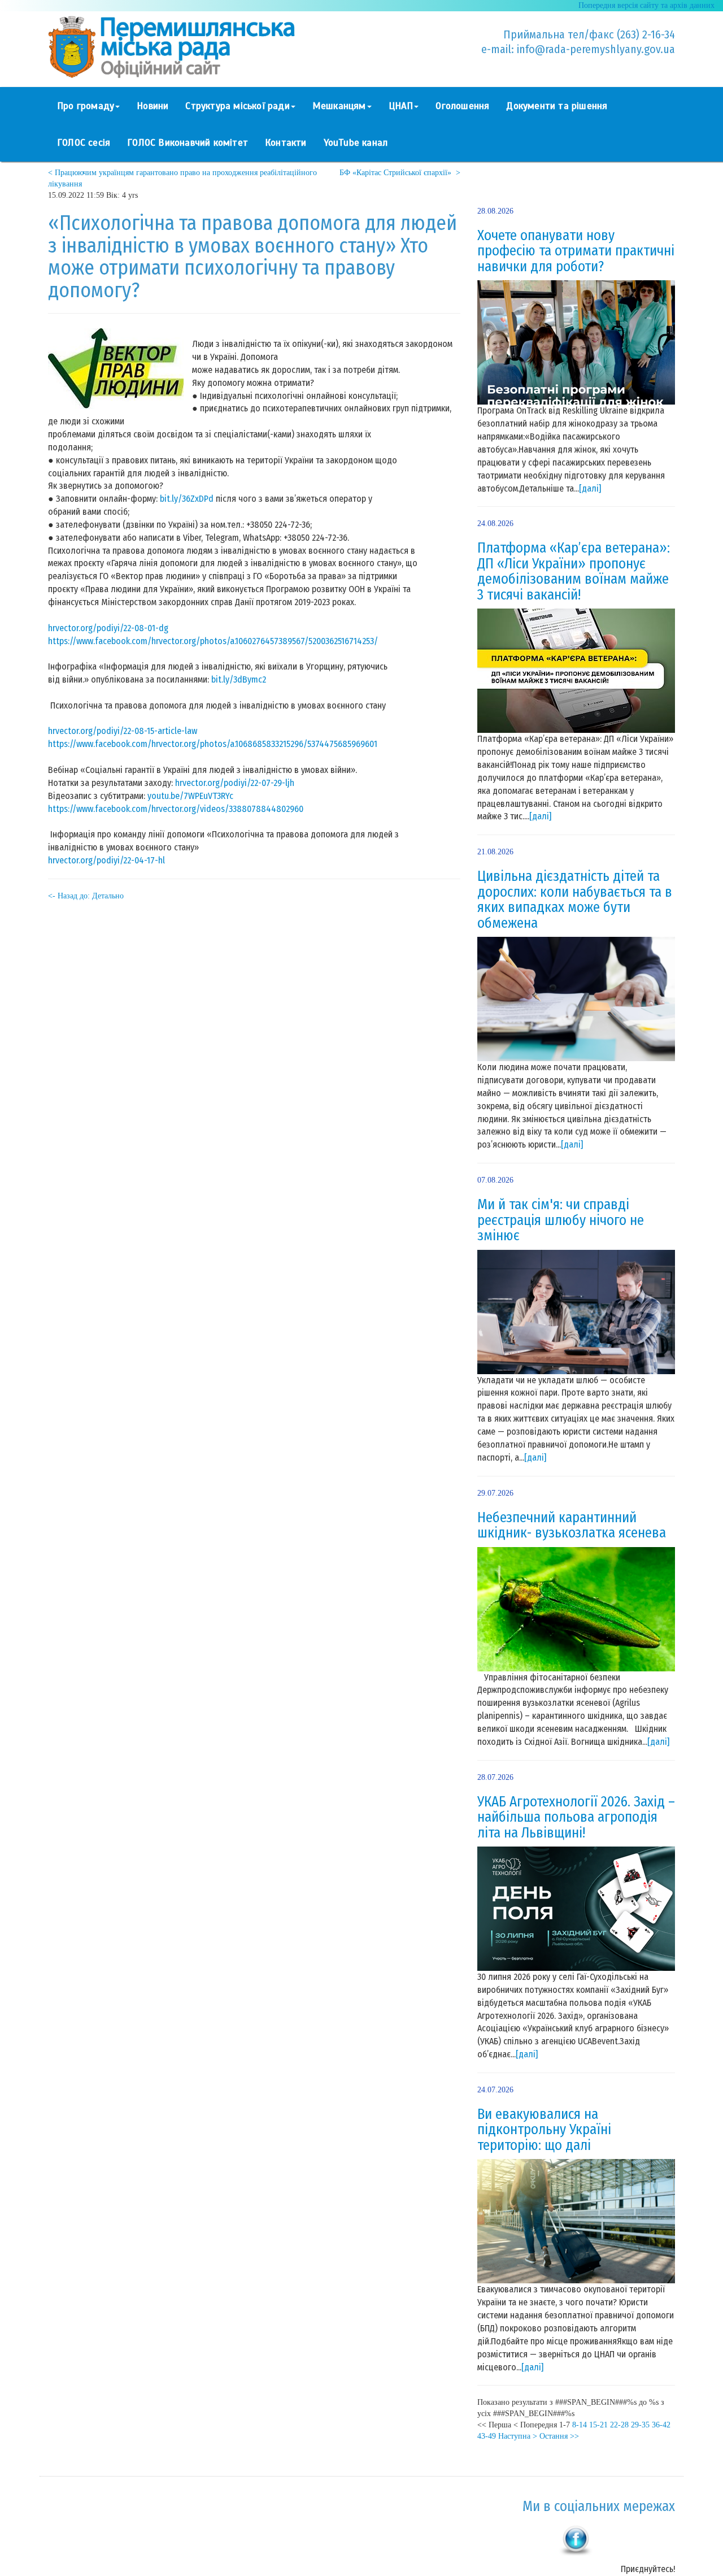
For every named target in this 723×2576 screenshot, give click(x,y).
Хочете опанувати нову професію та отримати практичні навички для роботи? (576, 251)
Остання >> (559, 2436)
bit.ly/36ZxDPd (187, 499)
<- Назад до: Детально (86, 896)
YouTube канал (356, 143)
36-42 (661, 2425)
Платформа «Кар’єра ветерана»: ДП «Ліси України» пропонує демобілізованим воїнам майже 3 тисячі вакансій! (574, 572)
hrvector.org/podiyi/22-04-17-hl (106, 860)
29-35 (640, 2425)
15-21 (598, 2425)
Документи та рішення (557, 106)
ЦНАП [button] (401, 106)
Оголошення (462, 106)
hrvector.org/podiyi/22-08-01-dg (108, 628)
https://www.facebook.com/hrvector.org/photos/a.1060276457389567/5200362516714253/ (213, 641)
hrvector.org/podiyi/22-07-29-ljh (235, 783)
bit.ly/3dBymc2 (239, 679)
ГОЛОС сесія (84, 143)
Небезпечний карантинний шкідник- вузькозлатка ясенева (572, 1526)
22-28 (619, 2425)
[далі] (590, 488)
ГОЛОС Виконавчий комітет (188, 143)
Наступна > (518, 2436)
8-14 (580, 2425)
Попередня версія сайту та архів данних (646, 5)
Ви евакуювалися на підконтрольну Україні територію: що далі (544, 2130)
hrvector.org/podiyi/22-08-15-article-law (123, 731)
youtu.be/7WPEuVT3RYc (190, 796)
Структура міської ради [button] (237, 106)
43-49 (487, 2436)
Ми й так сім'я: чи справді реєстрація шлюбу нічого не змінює (561, 1220)
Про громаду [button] (86, 106)
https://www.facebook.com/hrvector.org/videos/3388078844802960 (176, 809)
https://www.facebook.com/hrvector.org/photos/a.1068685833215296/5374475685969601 (213, 744)
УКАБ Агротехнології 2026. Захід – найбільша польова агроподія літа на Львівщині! (576, 1817)
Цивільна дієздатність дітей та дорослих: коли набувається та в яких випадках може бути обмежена (575, 900)
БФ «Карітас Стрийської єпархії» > (400, 173)
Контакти (286, 143)
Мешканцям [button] (339, 106)
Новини (153, 106)
